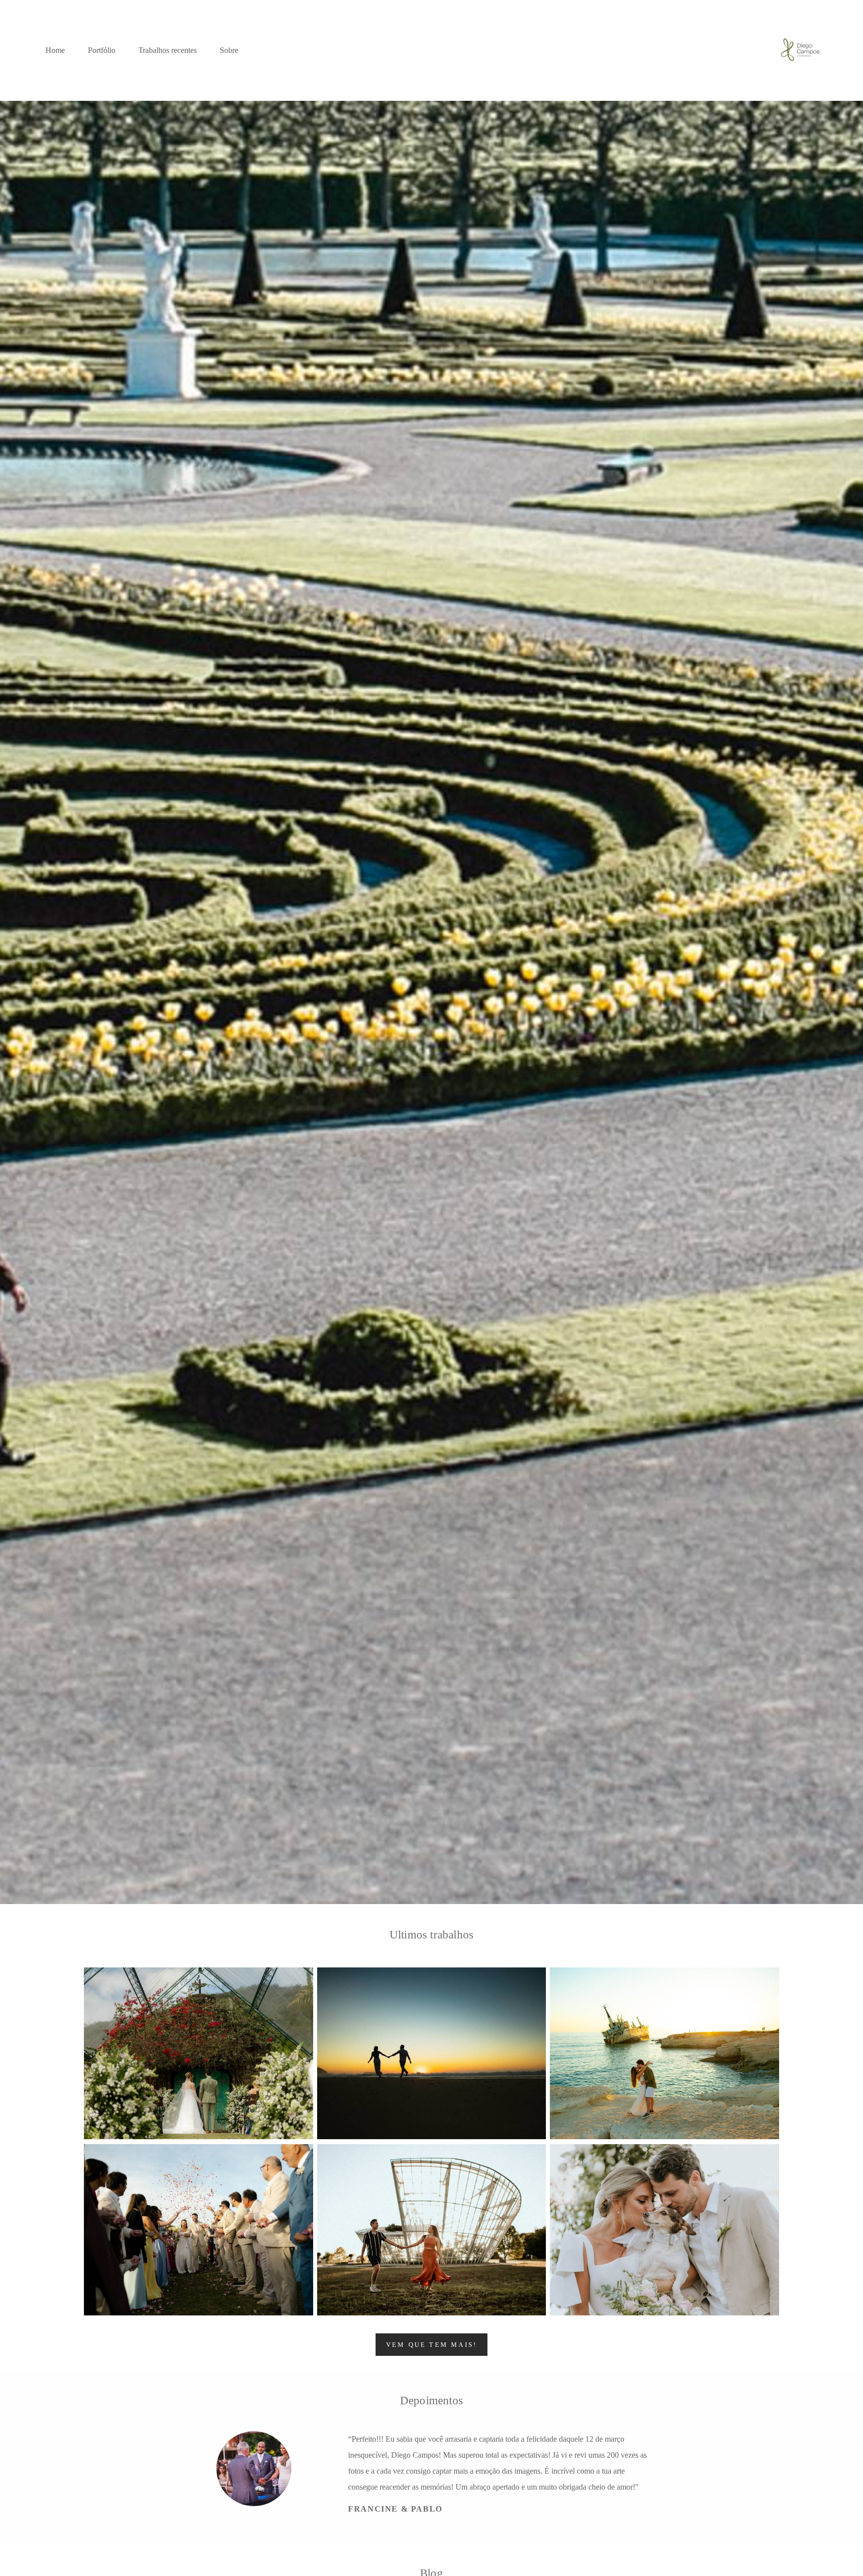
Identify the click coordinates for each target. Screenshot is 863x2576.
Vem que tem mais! (431, 2345)
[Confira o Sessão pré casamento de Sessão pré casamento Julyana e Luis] (432, 2230)
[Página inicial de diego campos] (800, 50)
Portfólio (102, 50)
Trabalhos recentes (168, 50)
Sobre (229, 50)
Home (55, 50)
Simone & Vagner (409, 2493)
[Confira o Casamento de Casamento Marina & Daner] (664, 2230)
